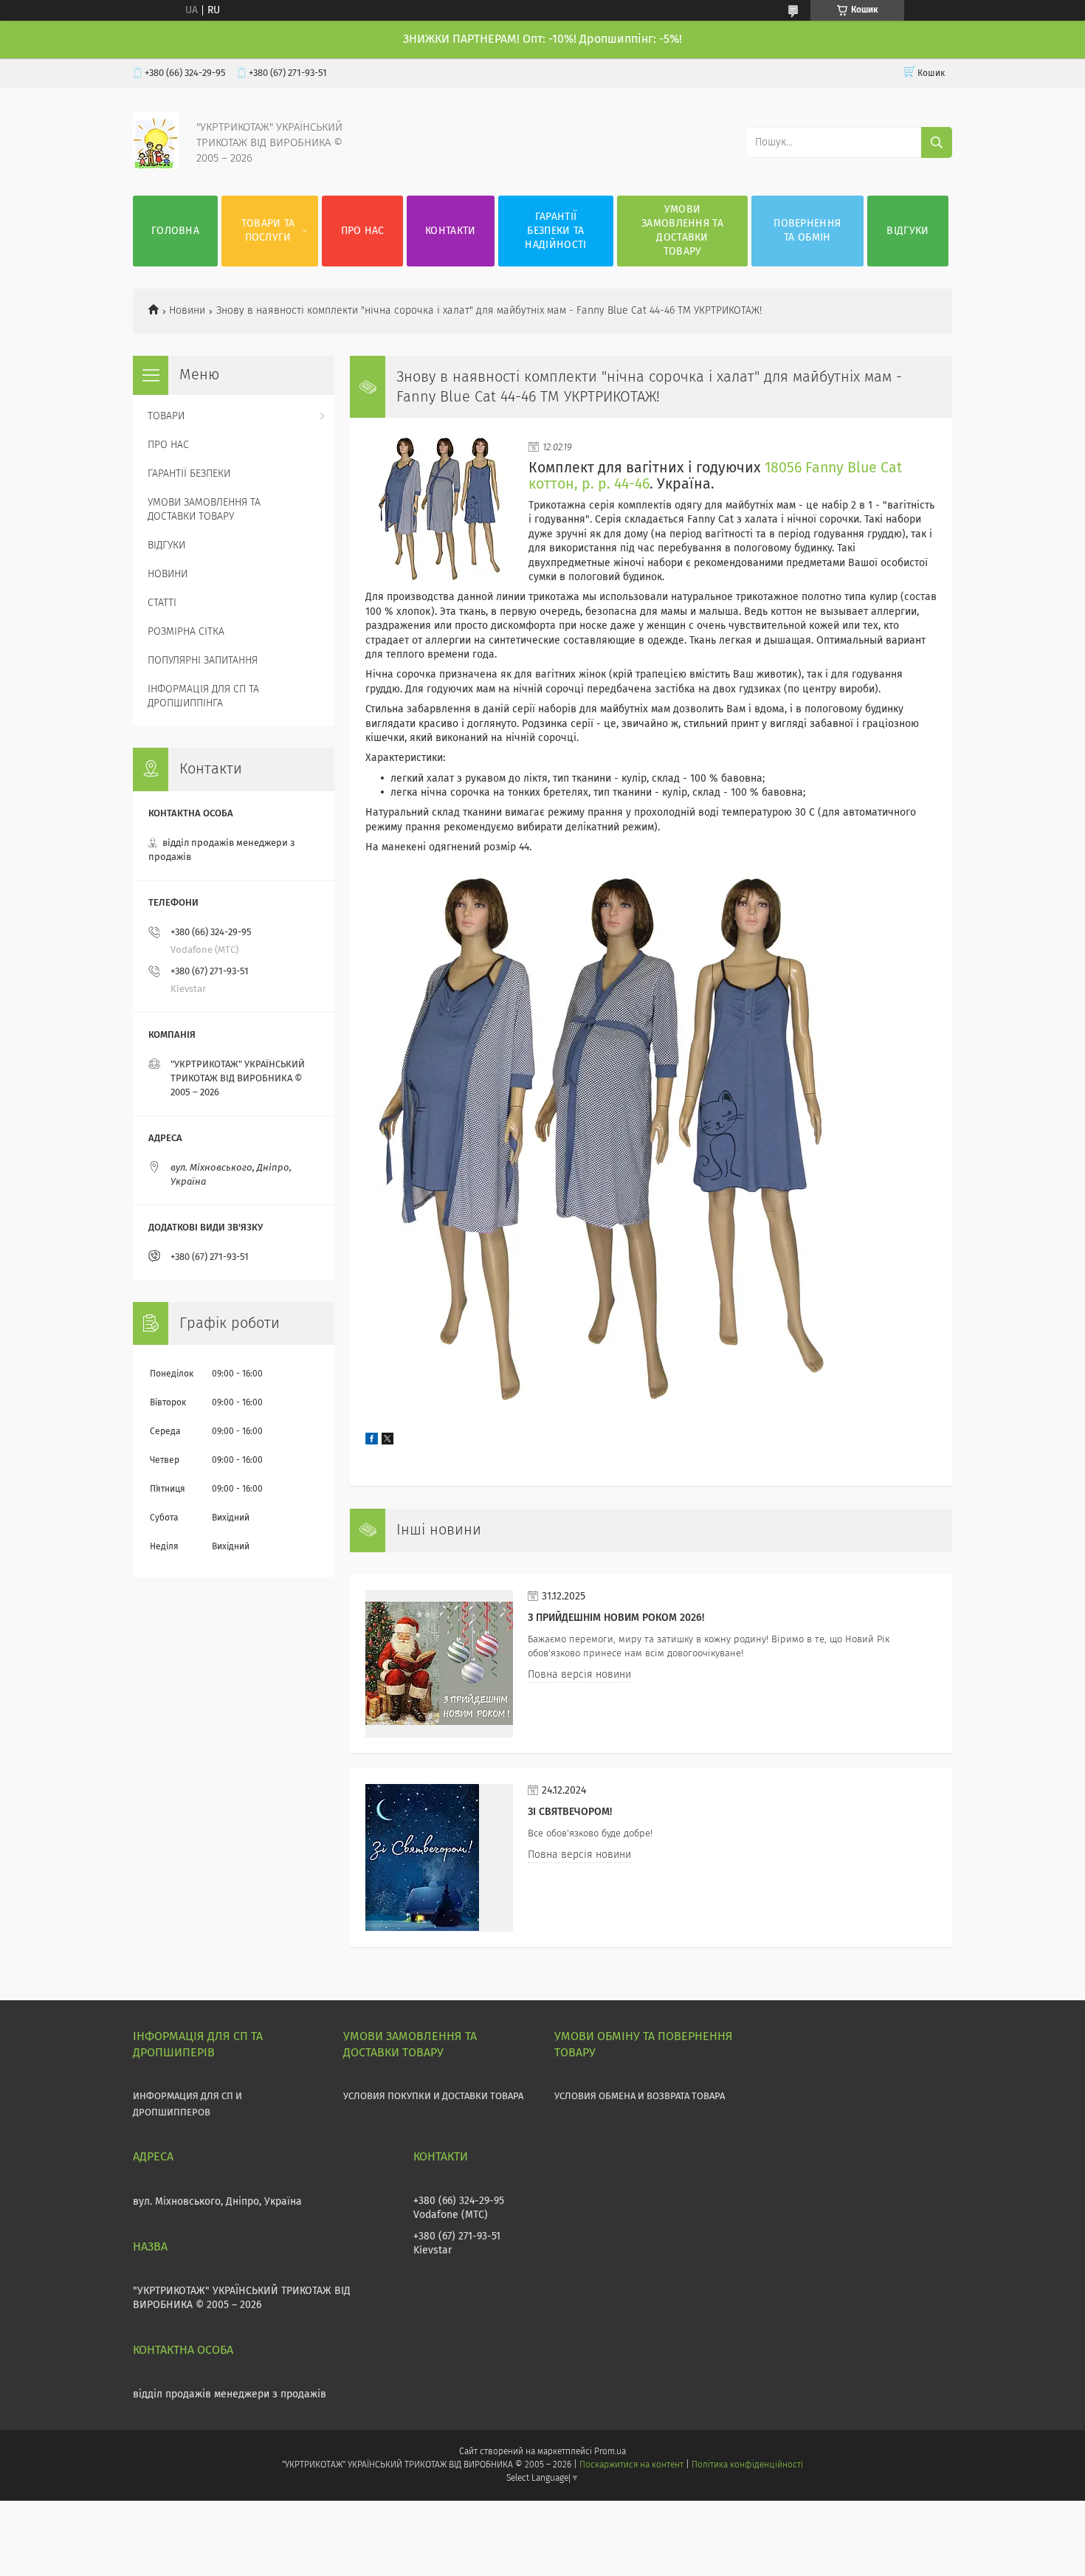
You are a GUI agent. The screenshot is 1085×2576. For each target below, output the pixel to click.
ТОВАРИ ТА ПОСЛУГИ (268, 231)
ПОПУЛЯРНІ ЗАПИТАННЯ (203, 661)
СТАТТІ (162, 603)
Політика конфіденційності (747, 2465)
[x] (387, 1442)
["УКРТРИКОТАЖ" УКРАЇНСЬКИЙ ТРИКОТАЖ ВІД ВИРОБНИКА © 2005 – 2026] (156, 166)
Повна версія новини (579, 1675)
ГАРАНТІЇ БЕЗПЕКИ (189, 474)
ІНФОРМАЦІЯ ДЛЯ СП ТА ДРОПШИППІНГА (203, 696)
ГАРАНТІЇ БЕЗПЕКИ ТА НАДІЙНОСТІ (555, 231)
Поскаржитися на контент (631, 2465)
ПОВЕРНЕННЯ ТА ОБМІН (807, 231)
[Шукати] (937, 142)
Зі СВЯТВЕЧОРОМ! (570, 1812)
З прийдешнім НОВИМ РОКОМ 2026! (616, 1618)
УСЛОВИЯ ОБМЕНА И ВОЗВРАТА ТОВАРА (640, 2097)
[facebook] (372, 1442)
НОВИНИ (168, 574)
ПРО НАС (363, 231)
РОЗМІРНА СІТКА (186, 632)
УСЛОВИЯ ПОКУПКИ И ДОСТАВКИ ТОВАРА (433, 2097)
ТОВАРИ (166, 416)
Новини (187, 311)
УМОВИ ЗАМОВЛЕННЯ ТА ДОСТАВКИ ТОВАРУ (682, 231)
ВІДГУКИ (907, 231)
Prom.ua (610, 2452)
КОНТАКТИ (450, 231)
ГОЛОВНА (175, 231)
